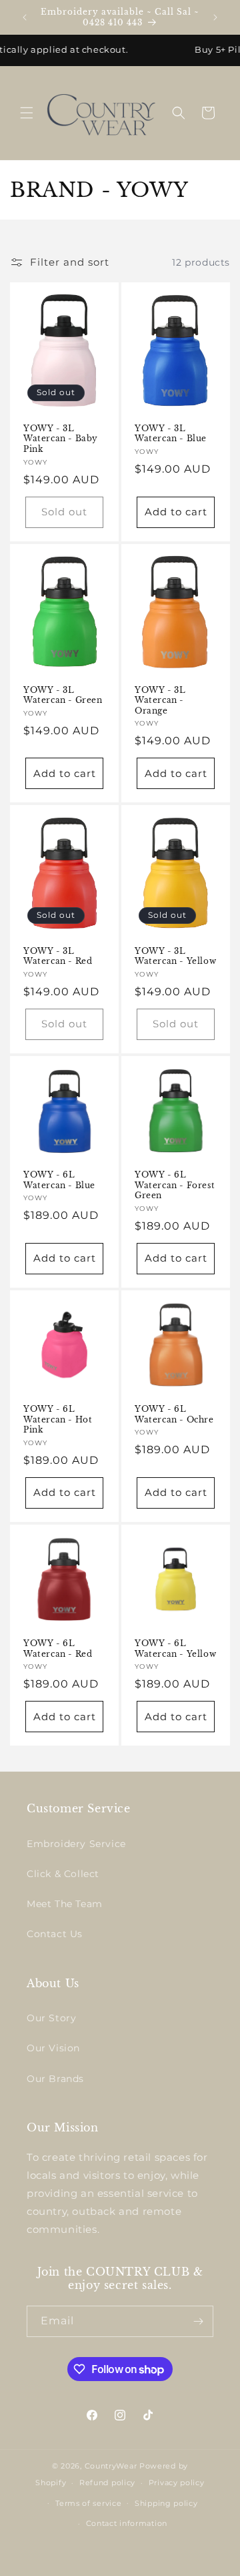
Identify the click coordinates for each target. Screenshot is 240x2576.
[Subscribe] (198, 2321)
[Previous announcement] (25, 17)
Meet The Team (65, 1904)
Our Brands (55, 2079)
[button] (27, 113)
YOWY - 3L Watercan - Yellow (175, 956)
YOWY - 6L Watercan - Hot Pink (58, 1419)
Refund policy (107, 2483)
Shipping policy (166, 2503)
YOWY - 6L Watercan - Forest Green (175, 1185)
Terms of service (88, 2503)
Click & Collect (63, 1874)
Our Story (51, 2018)
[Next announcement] (215, 17)
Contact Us (55, 1934)
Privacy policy (177, 2483)
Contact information (127, 2523)
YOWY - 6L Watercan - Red (58, 1648)
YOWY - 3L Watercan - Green (63, 695)
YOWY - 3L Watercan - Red (58, 956)
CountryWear (111, 2466)
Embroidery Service (76, 1844)
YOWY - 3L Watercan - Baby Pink (61, 439)
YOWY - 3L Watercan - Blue (171, 434)
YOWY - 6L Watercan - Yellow (175, 1648)
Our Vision (53, 2048)
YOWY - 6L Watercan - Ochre (174, 1414)
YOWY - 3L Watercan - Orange (160, 700)
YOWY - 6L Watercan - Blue (59, 1180)
